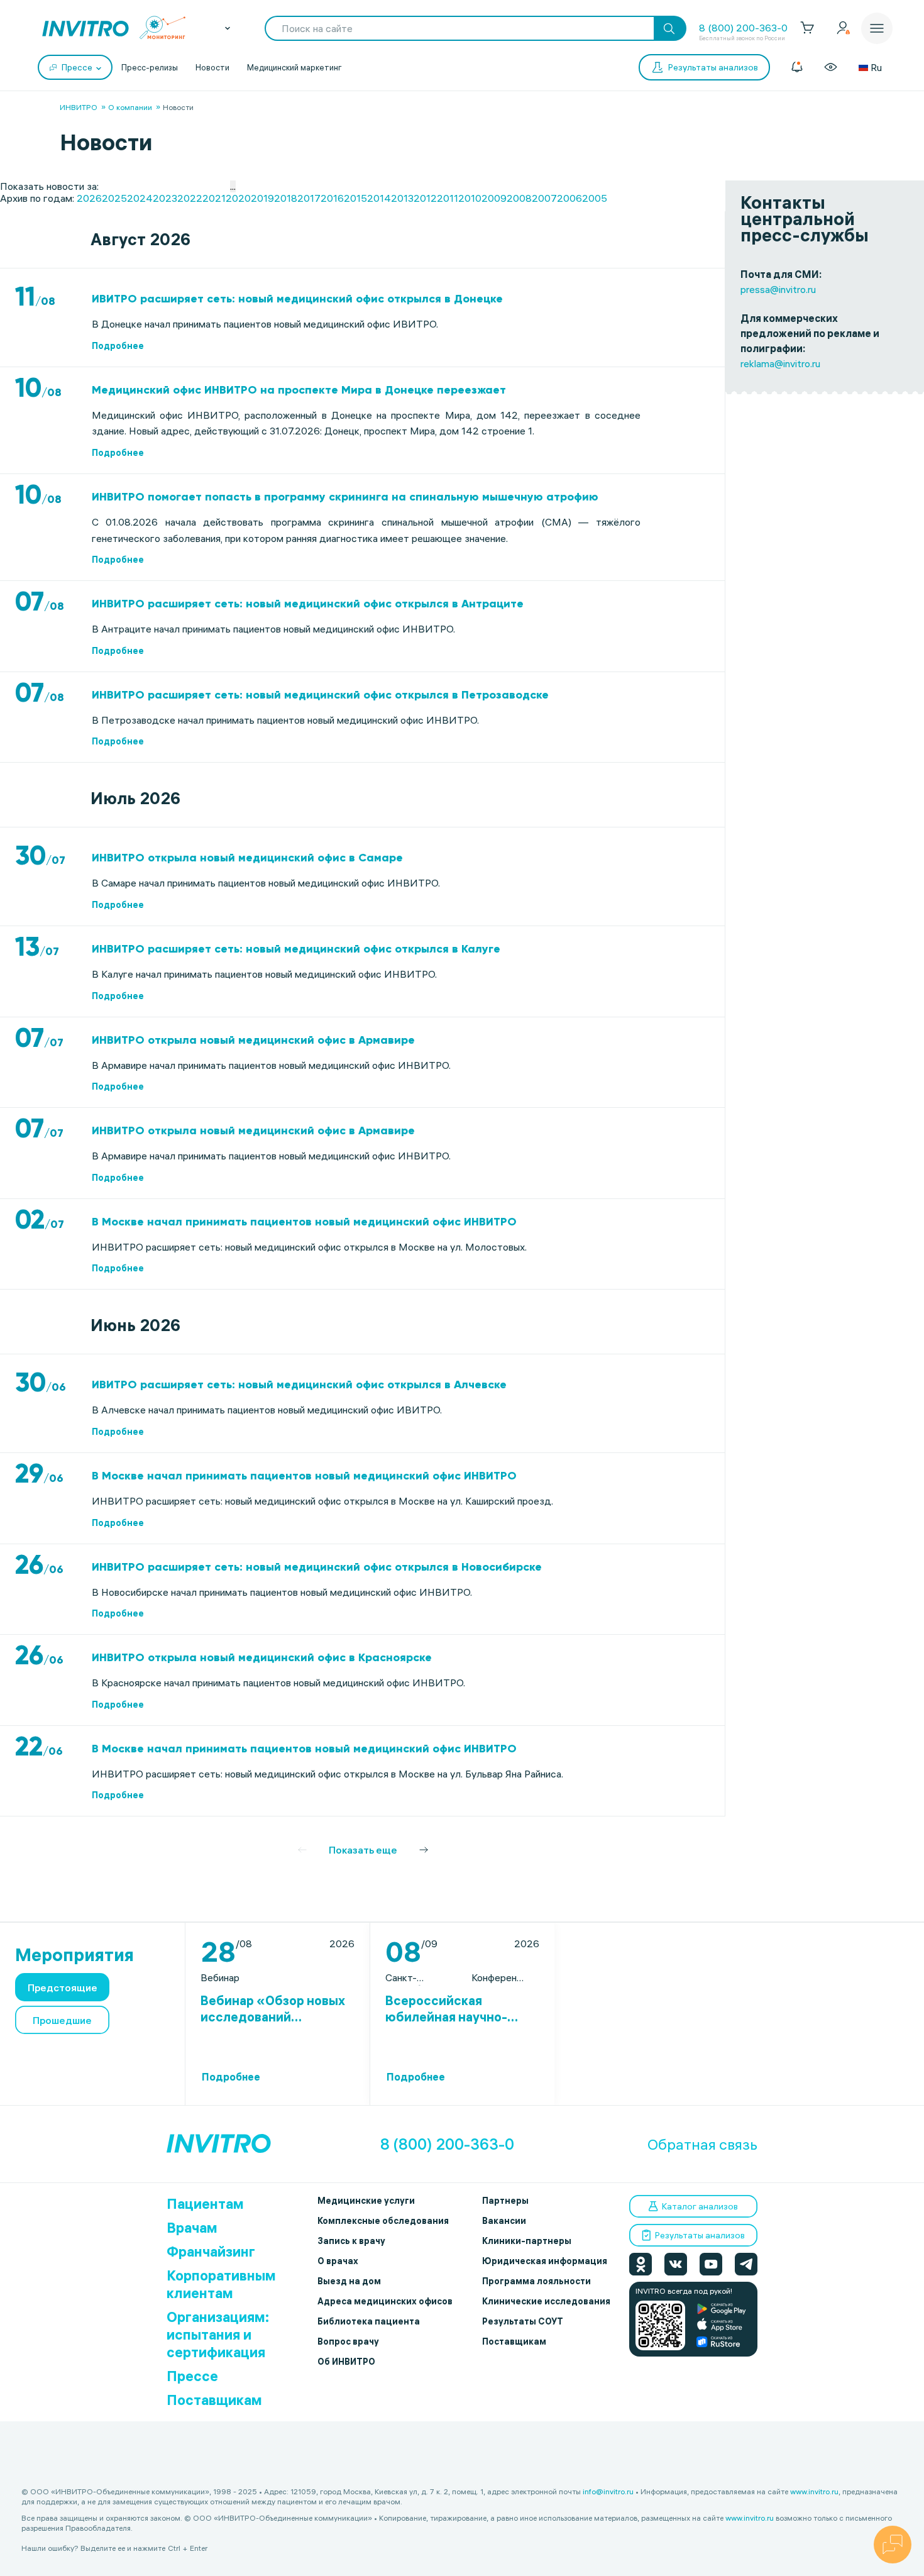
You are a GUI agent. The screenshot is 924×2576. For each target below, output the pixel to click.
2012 (425, 198)
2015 (355, 198)
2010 (470, 198)
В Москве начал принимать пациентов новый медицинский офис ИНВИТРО (304, 1222)
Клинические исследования (546, 2301)
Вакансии (504, 2221)
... (233, 186)
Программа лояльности (536, 2281)
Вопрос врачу (348, 2341)
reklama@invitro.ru (780, 363)
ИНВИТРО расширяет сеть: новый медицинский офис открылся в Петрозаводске (320, 695)
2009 (494, 198)
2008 (519, 198)
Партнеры (505, 2201)
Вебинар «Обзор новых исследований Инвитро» (273, 2009)
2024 (140, 198)
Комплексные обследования (383, 2221)
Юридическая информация (545, 2261)
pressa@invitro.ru (778, 289)
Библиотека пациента (369, 2321)
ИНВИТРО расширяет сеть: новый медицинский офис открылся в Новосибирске (317, 1567)
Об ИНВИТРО (346, 2362)
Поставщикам (214, 2400)
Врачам (192, 2228)
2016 (332, 198)
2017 (309, 198)
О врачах (338, 2261)
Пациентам (205, 2204)
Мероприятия (74, 1955)
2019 (262, 198)
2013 (402, 198)
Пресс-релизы (150, 67)
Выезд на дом (349, 2281)
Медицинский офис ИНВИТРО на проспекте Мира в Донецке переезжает (299, 390)
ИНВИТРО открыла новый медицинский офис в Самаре (247, 858)
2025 (114, 198)
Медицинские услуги (366, 2201)
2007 (544, 198)
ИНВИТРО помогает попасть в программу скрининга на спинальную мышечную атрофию (345, 497)
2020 (238, 198)
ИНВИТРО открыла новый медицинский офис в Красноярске (262, 1657)
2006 (569, 198)
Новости (212, 67)
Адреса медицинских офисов (385, 2301)
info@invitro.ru (608, 2491)
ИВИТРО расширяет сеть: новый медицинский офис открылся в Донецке (297, 299)
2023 (165, 198)
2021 (214, 198)
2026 (89, 198)
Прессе (192, 2376)
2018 (286, 198)
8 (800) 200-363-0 (743, 28)
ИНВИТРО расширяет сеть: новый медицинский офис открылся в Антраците (308, 604)
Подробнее (118, 346)
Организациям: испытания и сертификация (218, 2335)
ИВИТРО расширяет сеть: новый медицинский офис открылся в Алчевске (299, 1385)
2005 (595, 198)
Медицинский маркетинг (294, 67)
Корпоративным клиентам (221, 2284)
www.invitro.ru (814, 2491)
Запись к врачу (351, 2241)
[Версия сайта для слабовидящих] (831, 67)
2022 (190, 198)
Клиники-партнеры (527, 2241)
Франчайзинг (211, 2252)
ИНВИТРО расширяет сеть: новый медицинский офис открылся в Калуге (296, 949)
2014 (379, 198)
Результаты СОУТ (523, 2321)
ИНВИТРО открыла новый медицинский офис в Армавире (253, 1040)
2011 (448, 198)
